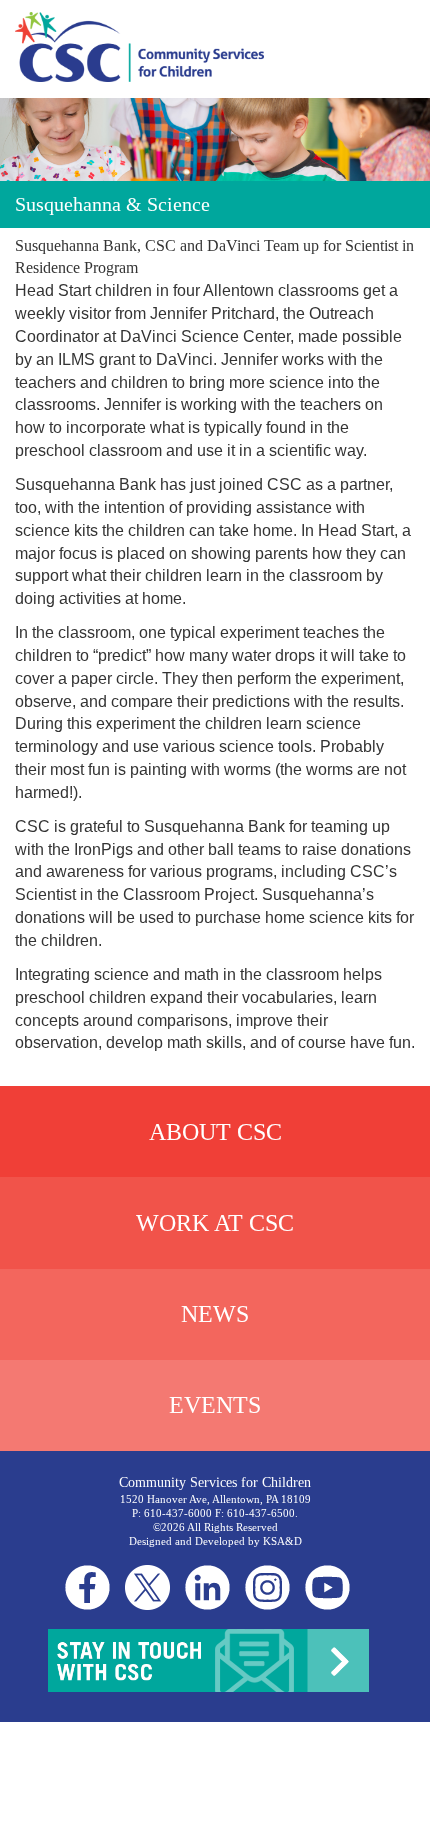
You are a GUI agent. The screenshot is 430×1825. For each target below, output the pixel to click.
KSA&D (282, 1541)
